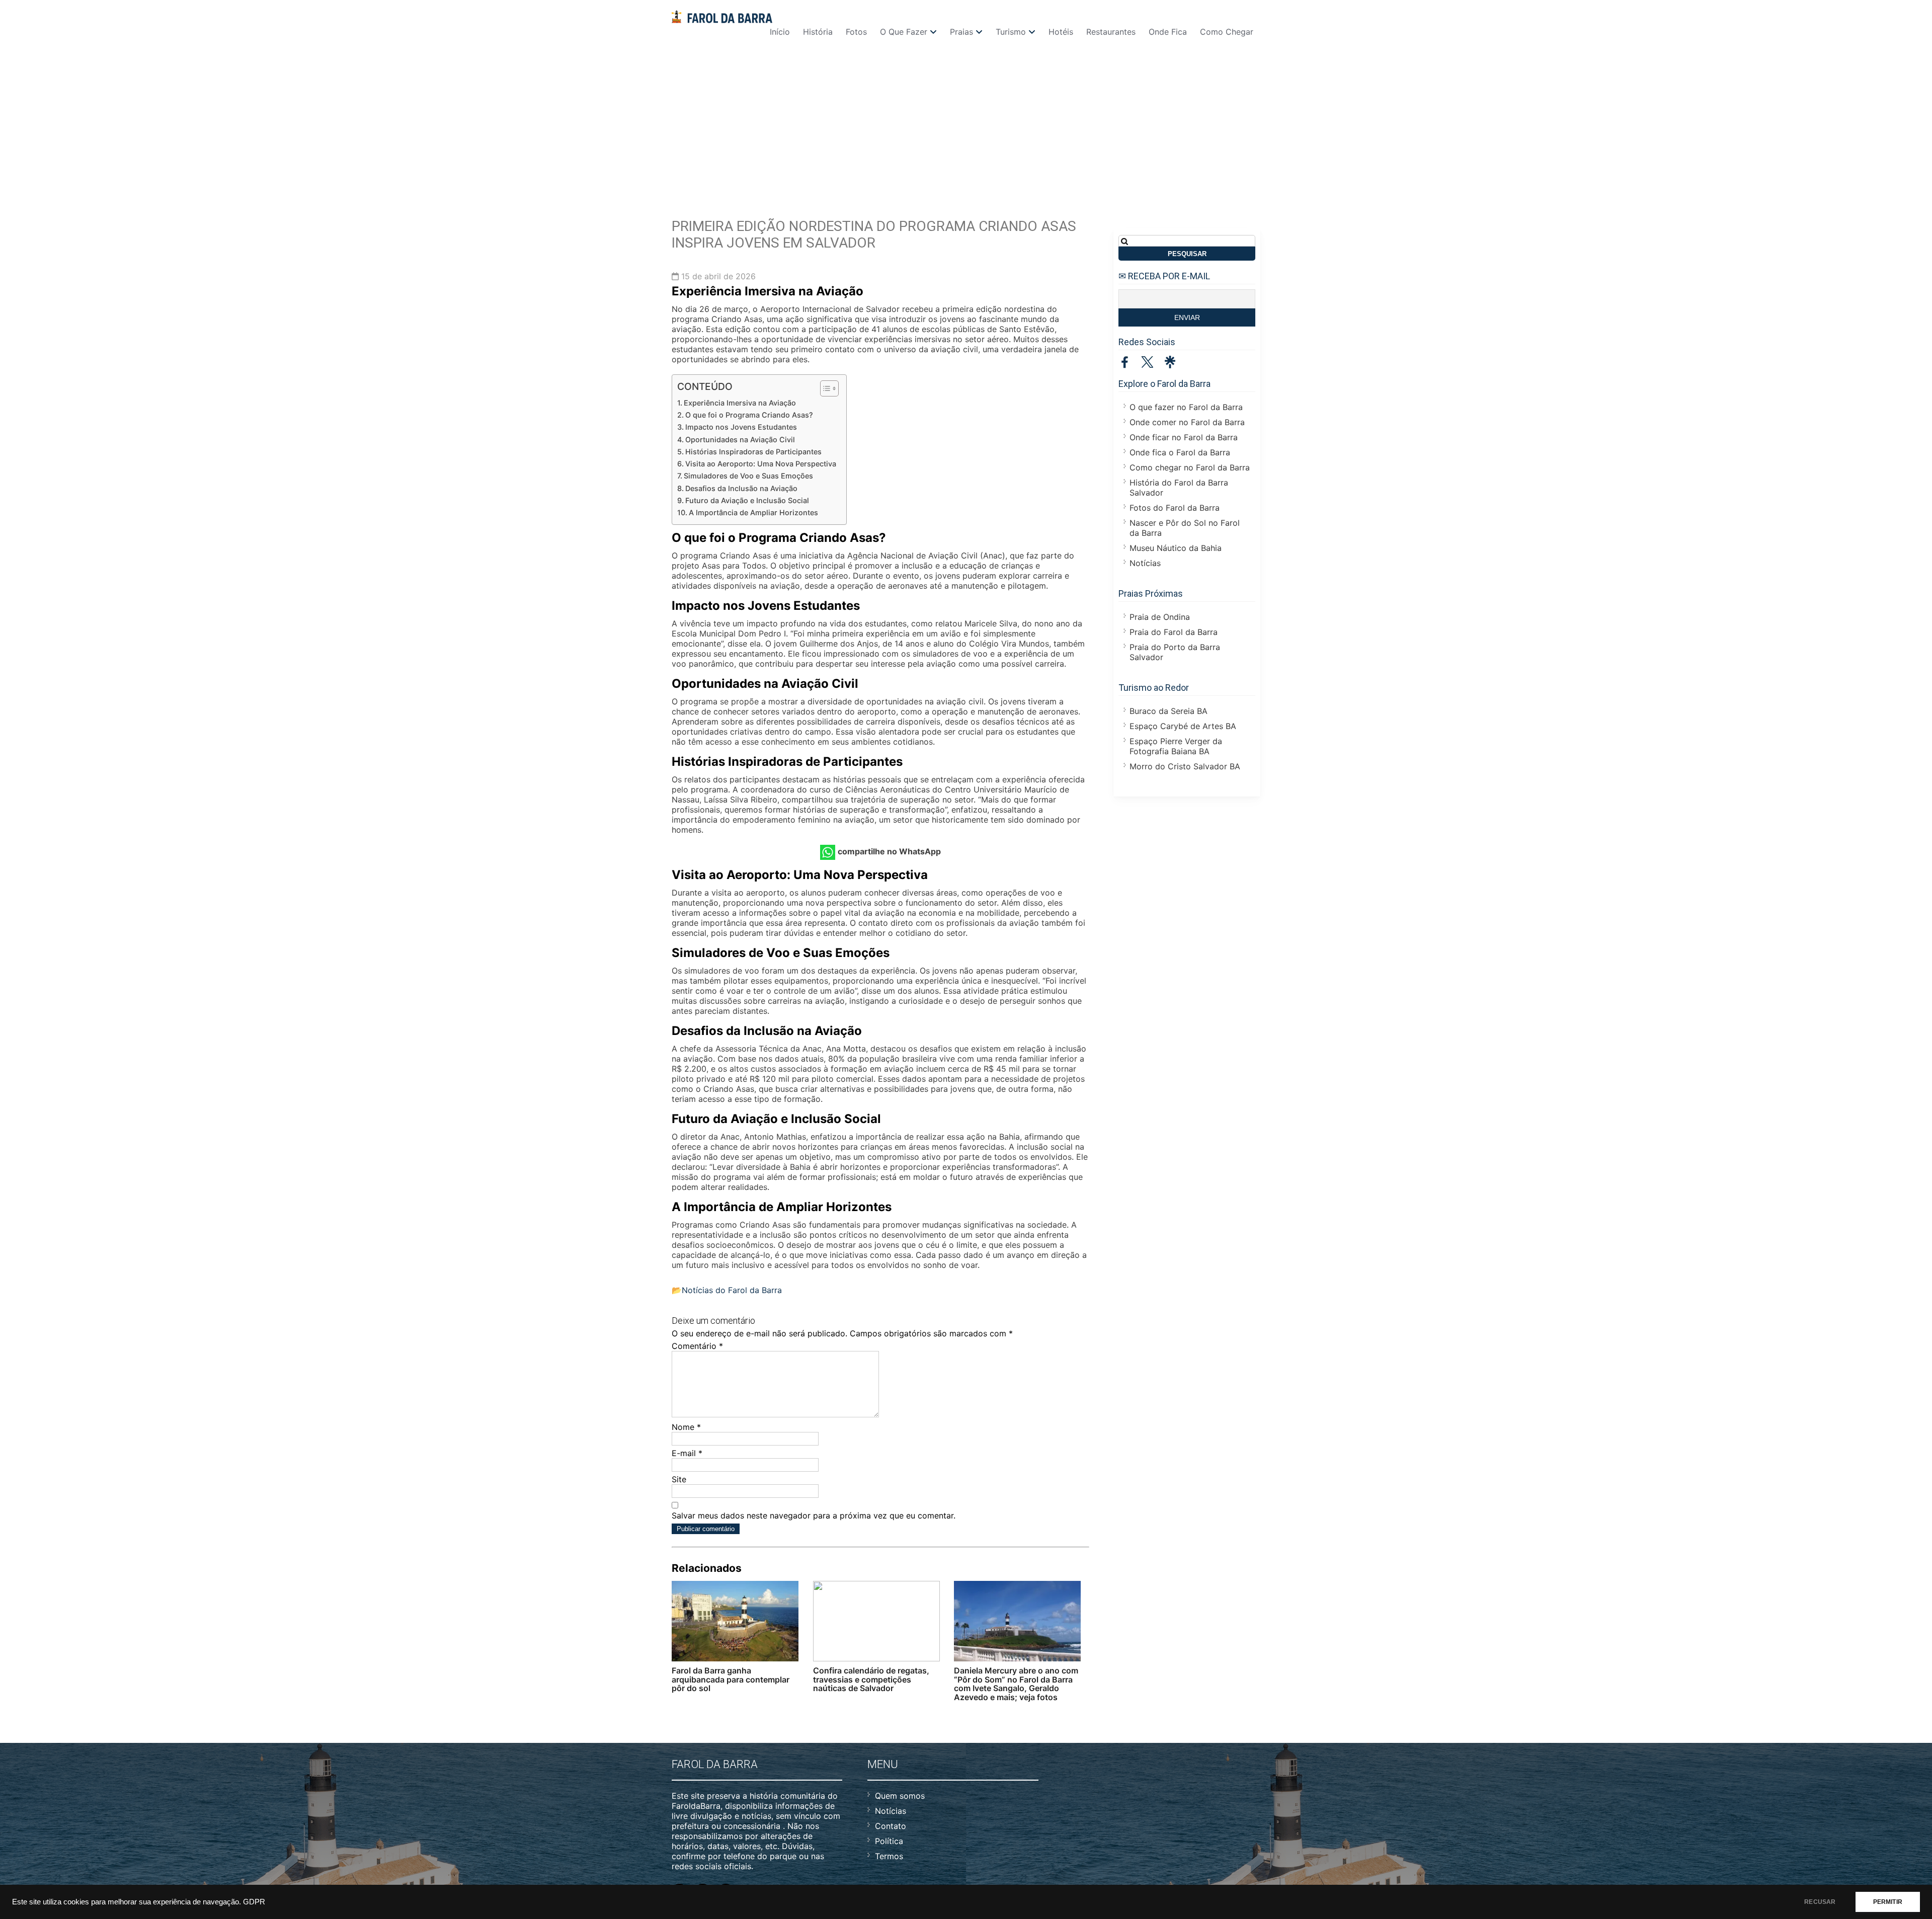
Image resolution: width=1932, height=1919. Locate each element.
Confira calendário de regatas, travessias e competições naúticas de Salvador (871, 1679)
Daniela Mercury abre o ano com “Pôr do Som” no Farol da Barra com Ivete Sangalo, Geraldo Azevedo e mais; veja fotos (1016, 1684)
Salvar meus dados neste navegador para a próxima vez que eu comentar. (814, 1515)
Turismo (1011, 32)
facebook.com (1125, 362)
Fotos (856, 32)
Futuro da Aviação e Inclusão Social (747, 500)
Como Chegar (1227, 32)
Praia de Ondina (1160, 617)
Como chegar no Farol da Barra (1190, 467)
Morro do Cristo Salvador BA (1185, 766)
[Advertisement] (966, 122)
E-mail (687, 1453)
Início (780, 32)
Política (889, 1841)
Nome (686, 1427)
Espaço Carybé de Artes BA (1183, 726)
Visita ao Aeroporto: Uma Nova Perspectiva (761, 464)
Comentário (697, 1346)
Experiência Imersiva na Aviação (740, 403)
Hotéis (1061, 32)
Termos (889, 1856)
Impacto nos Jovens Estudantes (741, 427)
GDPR (254, 1902)
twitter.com (1147, 362)
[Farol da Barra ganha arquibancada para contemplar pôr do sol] (735, 1621)
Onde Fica (1168, 32)
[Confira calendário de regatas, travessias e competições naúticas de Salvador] (876, 1621)
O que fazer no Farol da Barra (1186, 407)
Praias (961, 32)
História (818, 32)
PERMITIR (1888, 1902)
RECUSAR (1820, 1902)
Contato (891, 1826)
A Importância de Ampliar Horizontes (753, 512)
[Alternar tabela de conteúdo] (824, 388)
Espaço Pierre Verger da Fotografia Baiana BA (1176, 746)
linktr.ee (1170, 362)
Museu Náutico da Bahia (1176, 548)
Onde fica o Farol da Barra (1180, 452)
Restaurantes (1111, 32)
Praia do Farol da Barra (1174, 632)
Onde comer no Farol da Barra (1187, 422)
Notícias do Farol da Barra (732, 1290)
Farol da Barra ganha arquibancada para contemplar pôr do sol (731, 1679)
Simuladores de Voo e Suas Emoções (748, 476)
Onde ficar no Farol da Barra (1184, 437)
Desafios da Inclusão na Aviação (741, 488)
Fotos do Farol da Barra (1175, 508)
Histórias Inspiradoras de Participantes (753, 452)
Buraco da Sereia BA (1169, 711)
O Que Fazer (904, 32)
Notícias (1145, 563)
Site (679, 1479)
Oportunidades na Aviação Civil (740, 439)
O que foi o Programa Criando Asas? (749, 415)
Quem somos (900, 1796)
